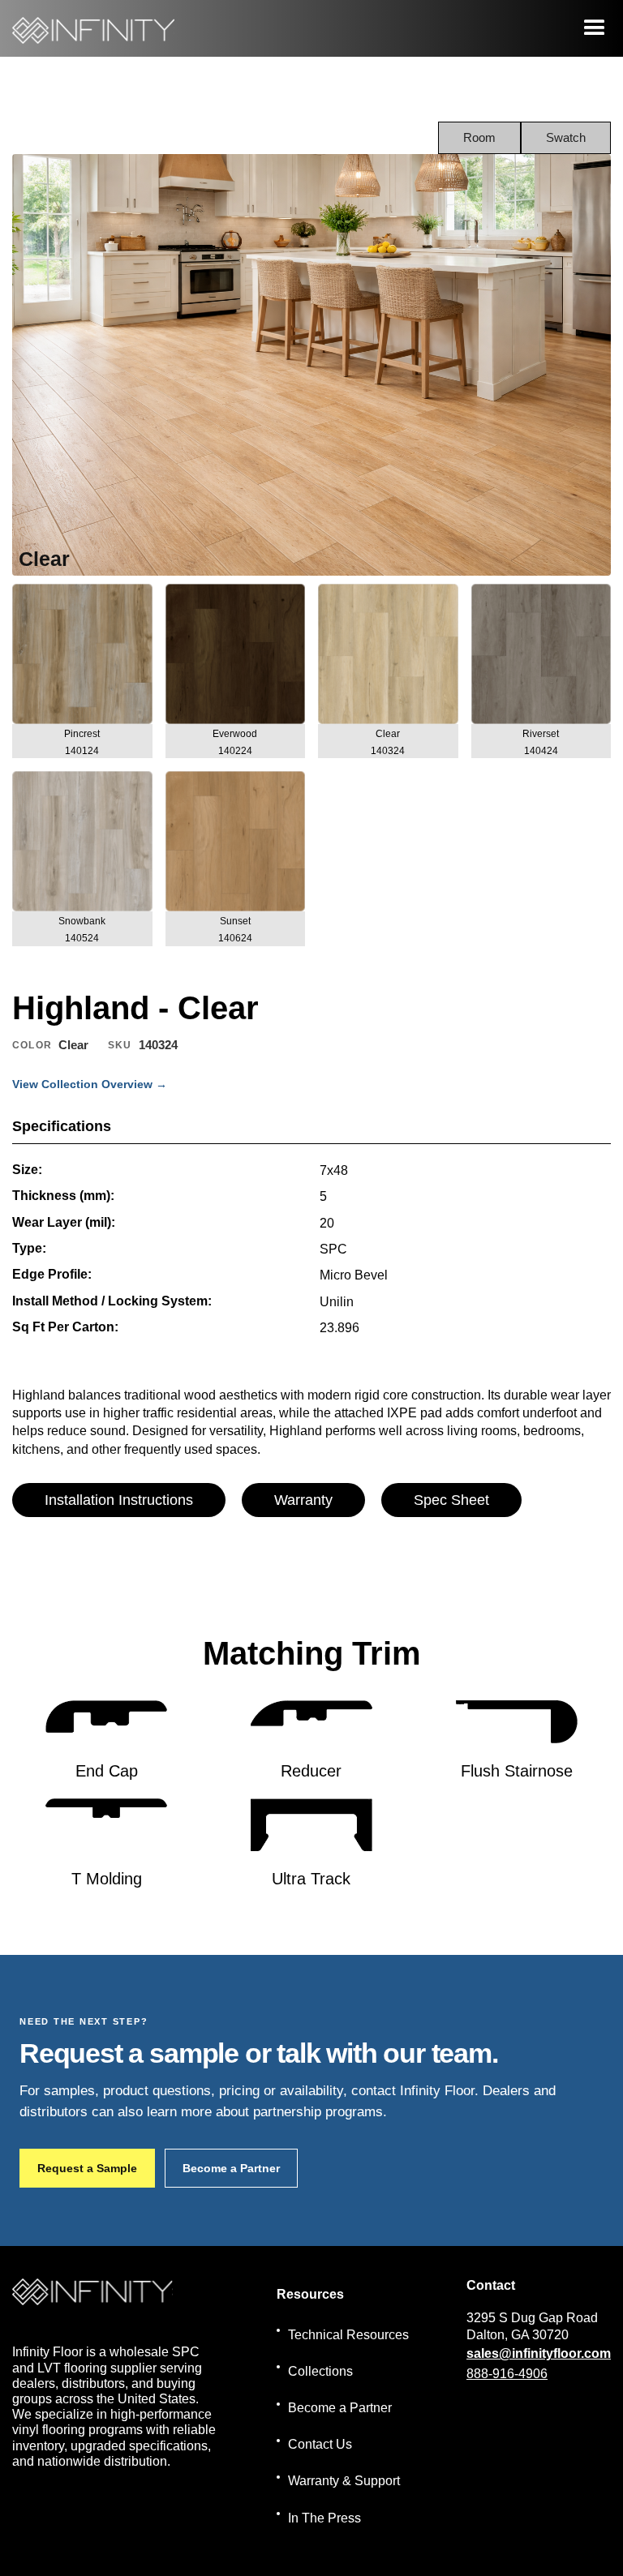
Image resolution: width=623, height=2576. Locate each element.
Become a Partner (231, 2168)
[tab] (479, 138)
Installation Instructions (119, 1500)
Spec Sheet (451, 1500)
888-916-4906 (507, 2374)
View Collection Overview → (90, 1084)
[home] (93, 28)
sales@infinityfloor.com (539, 2353)
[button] (595, 28)
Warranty (303, 1500)
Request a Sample (87, 2168)
